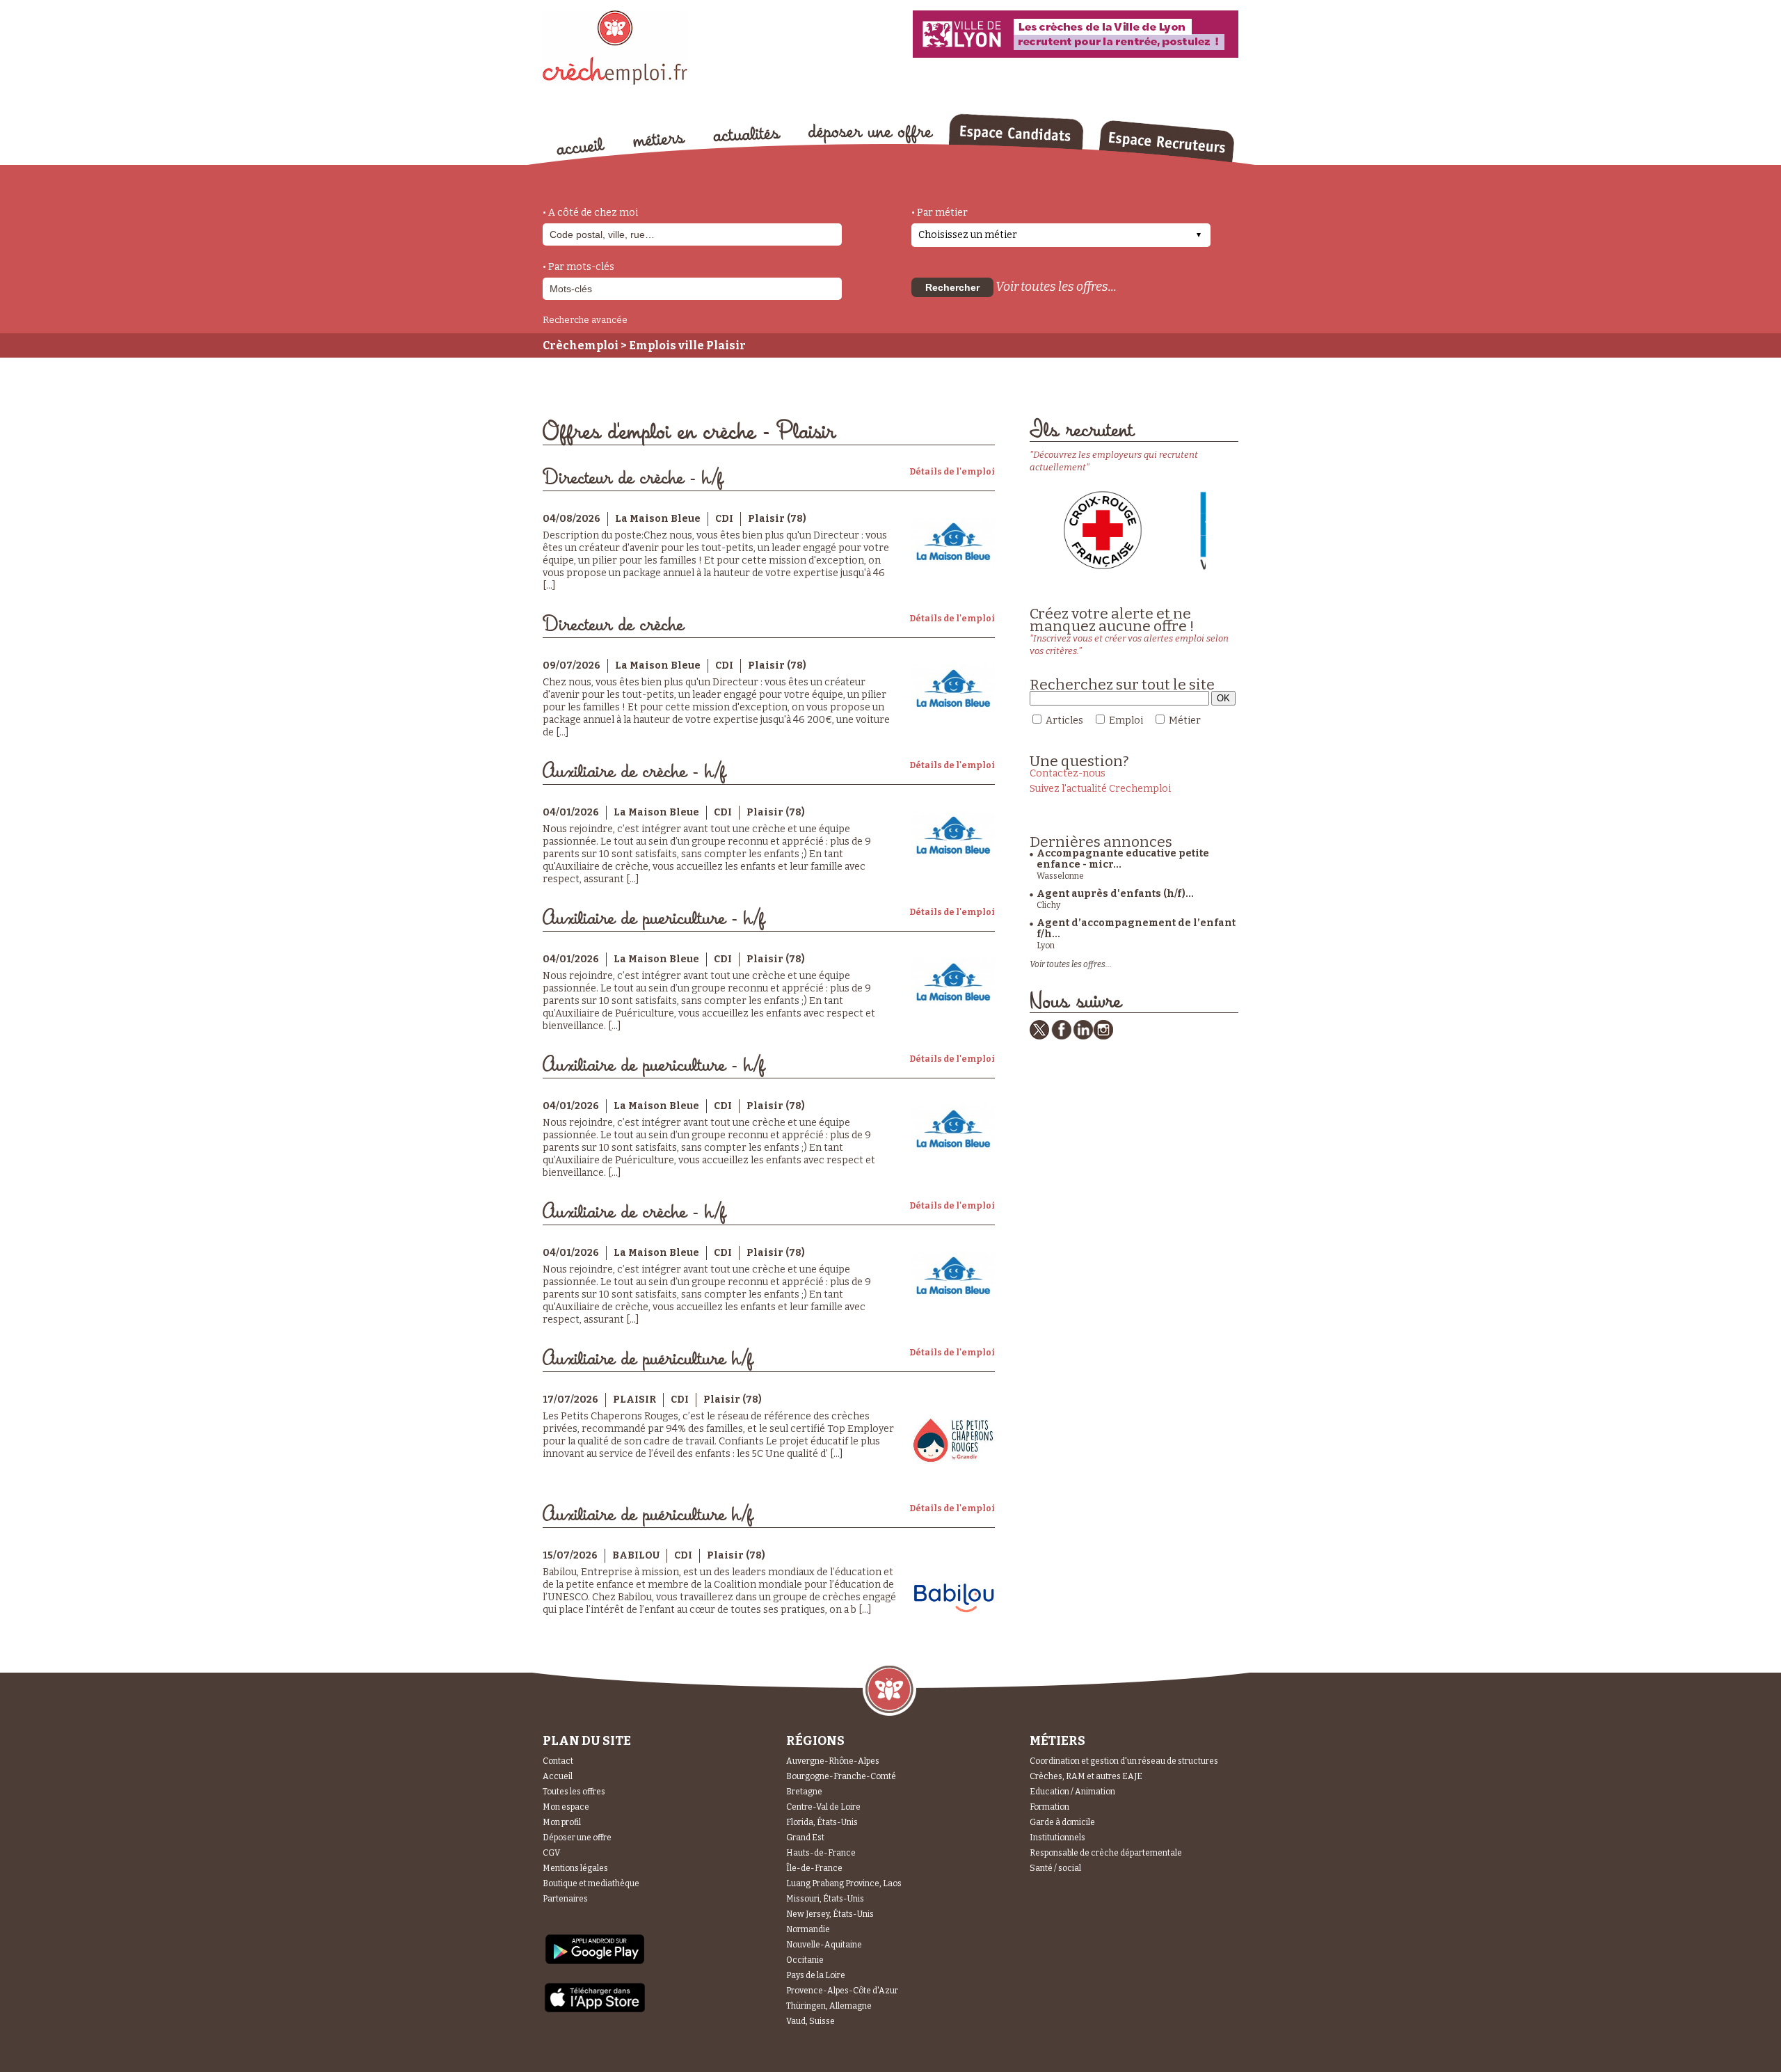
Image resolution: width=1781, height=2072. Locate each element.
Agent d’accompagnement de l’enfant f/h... (1136, 929)
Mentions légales (575, 1868)
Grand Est (805, 1838)
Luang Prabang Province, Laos (844, 1883)
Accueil (558, 1776)
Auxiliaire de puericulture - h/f (654, 919)
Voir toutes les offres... (1056, 287)
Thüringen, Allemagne (829, 2006)
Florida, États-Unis (822, 1822)
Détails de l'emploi (952, 472)
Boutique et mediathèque (591, 1883)
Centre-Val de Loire (823, 1807)
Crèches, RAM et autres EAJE (1086, 1776)
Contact (558, 1761)
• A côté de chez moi (590, 213)
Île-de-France (814, 1868)
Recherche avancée (585, 320)
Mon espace (566, 1807)
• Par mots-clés (578, 267)
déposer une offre (871, 134)
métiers (659, 141)
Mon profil (562, 1822)
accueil (581, 146)
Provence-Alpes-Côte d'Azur (842, 1991)
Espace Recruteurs (1166, 141)
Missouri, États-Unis (825, 1899)
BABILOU (636, 1555)
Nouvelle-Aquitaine (824, 1945)
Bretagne (804, 1792)
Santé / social (1055, 1868)
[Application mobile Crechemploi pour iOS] (595, 2010)
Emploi (1126, 720)
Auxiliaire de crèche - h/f (634, 772)
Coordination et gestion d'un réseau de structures (1124, 1761)
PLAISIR (634, 1400)
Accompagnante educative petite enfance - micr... (1123, 859)
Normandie (808, 1929)
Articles (1064, 720)
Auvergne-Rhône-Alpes (833, 1761)
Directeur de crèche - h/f (633, 478)
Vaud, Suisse (810, 2021)
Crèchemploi (581, 345)
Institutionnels (1057, 1838)
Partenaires (565, 1899)
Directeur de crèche (613, 625)
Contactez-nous (1068, 773)
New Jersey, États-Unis (830, 1914)
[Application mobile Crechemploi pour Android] (595, 1963)
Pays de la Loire (816, 1975)
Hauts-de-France (821, 1853)
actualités (747, 134)
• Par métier (940, 213)
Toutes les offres (574, 1792)
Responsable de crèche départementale (1106, 1853)
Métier (1185, 720)
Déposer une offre (577, 1838)
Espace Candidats (1016, 132)
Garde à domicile (1062, 1822)
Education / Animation (1072, 1792)
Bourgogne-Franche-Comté (841, 1776)
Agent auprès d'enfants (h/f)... (1115, 894)
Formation (1049, 1807)
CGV (551, 1853)
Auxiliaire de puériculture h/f (648, 1359)
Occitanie (805, 1960)
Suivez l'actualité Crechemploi (1100, 789)
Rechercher (952, 287)
